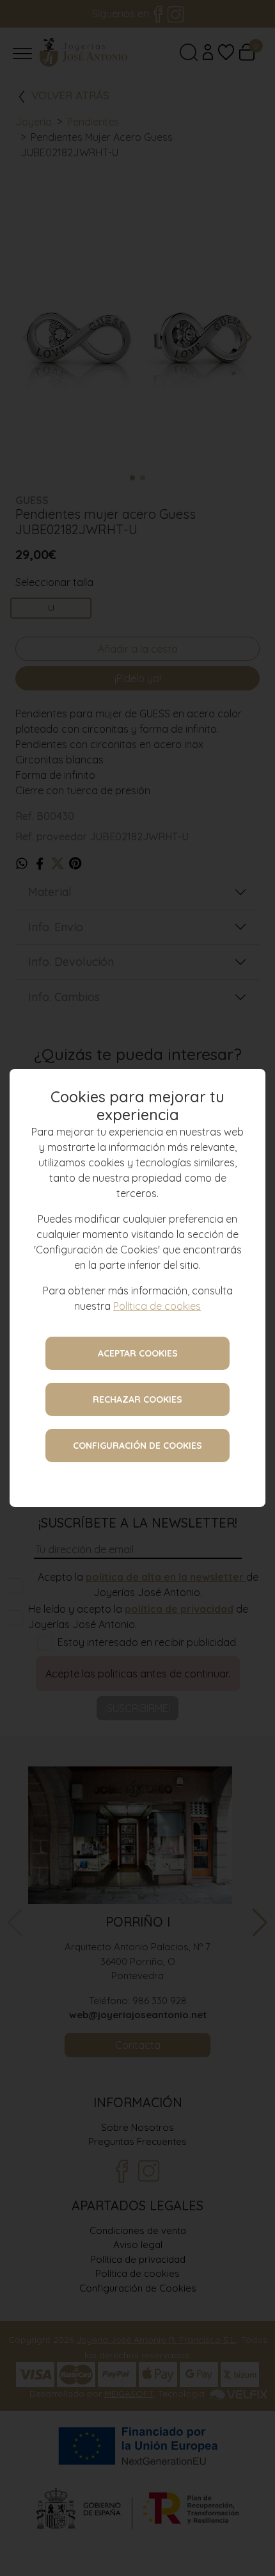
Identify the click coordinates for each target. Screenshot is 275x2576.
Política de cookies (157, 1306)
